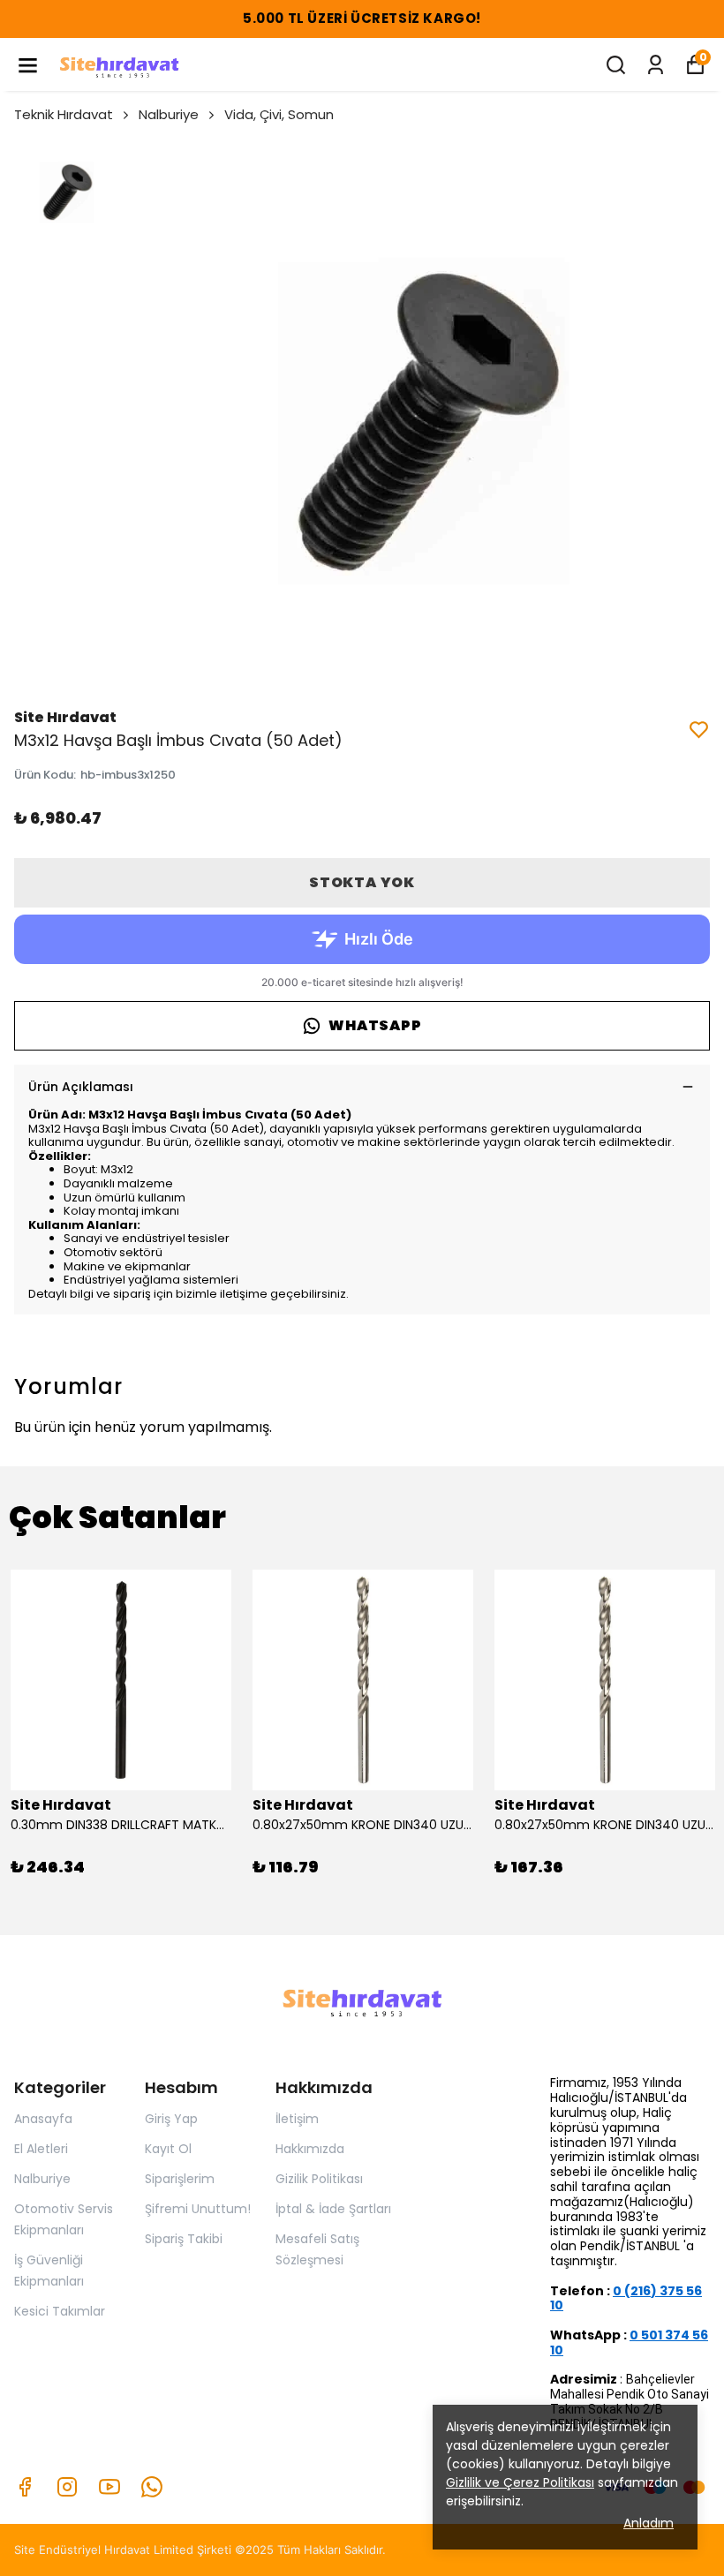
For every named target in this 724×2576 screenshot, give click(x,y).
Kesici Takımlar (60, 2311)
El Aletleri (41, 2149)
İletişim (297, 2119)
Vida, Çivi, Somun (279, 114)
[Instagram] (67, 2487)
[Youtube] (109, 2487)
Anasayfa (43, 2119)
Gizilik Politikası (319, 2179)
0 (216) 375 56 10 (626, 2298)
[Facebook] (25, 2487)
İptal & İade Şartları (333, 2209)
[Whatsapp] (152, 2487)
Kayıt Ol (168, 2149)
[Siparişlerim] (656, 65)
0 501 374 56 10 (629, 2343)
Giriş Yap (171, 2119)
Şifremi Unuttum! (198, 2209)
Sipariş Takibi (184, 2239)
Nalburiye (169, 114)
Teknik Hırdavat (64, 114)
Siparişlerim (180, 2179)
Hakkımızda (310, 2149)
